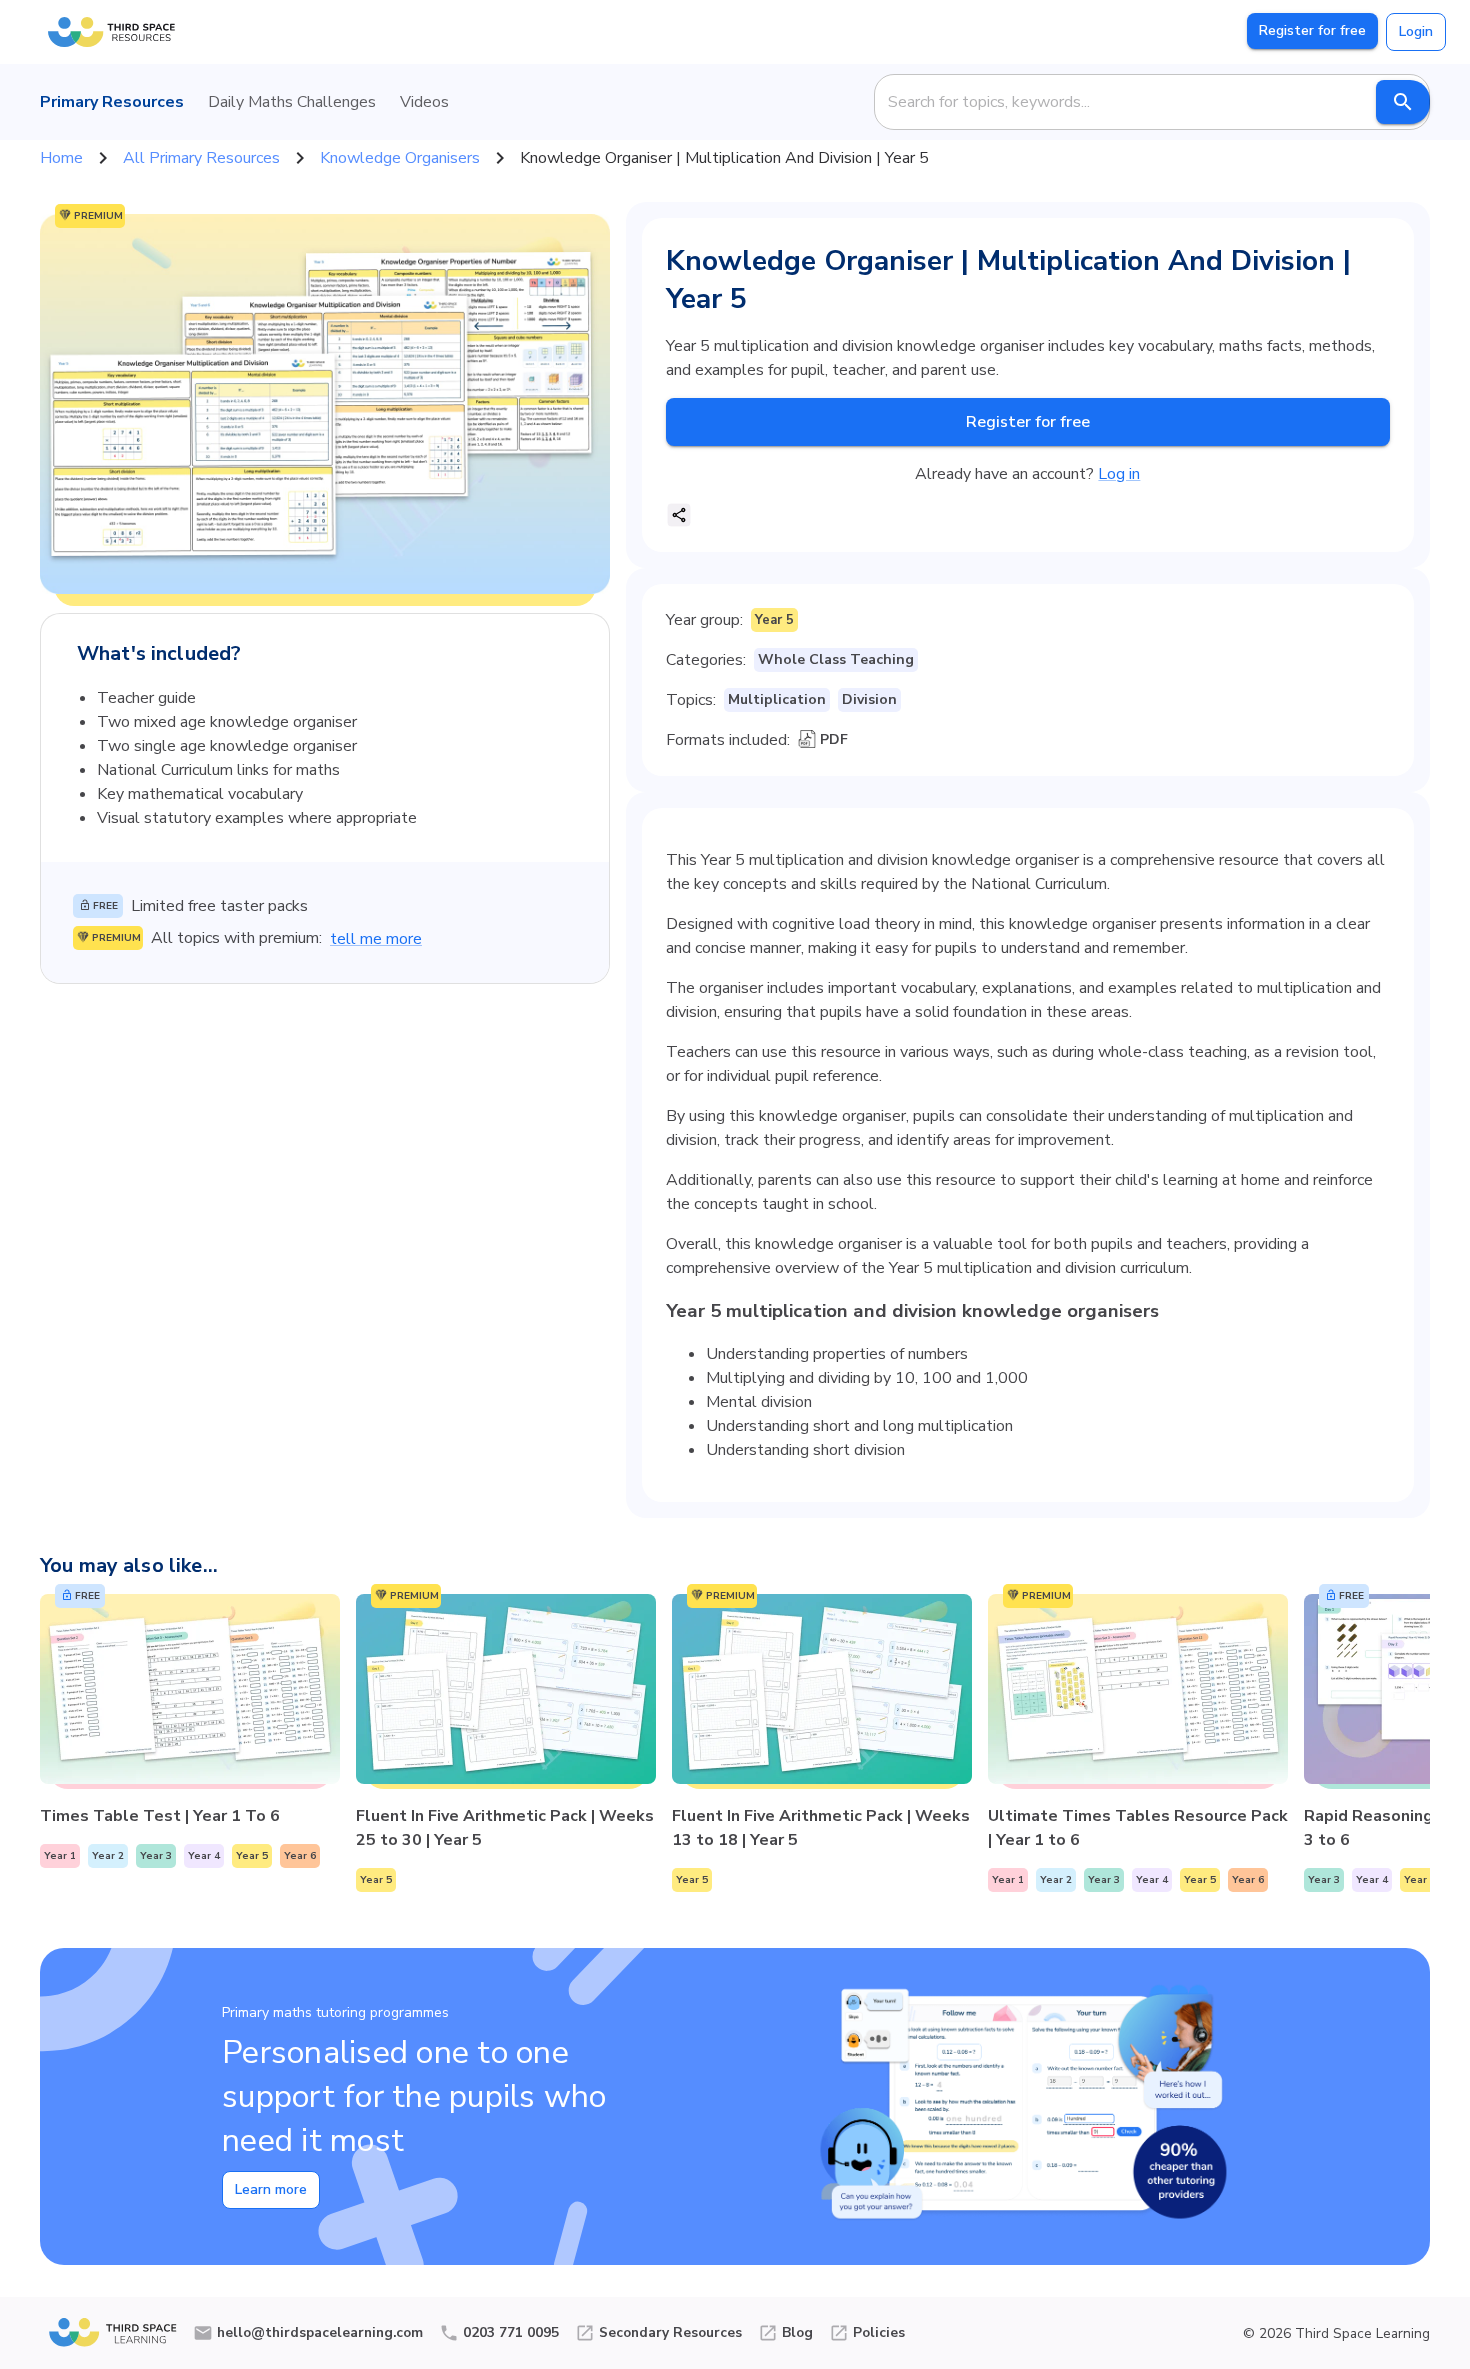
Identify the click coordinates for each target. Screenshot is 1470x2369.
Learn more (271, 2189)
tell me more (376, 939)
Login (1416, 31)
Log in (1119, 474)
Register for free (1312, 30)
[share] (679, 515)
